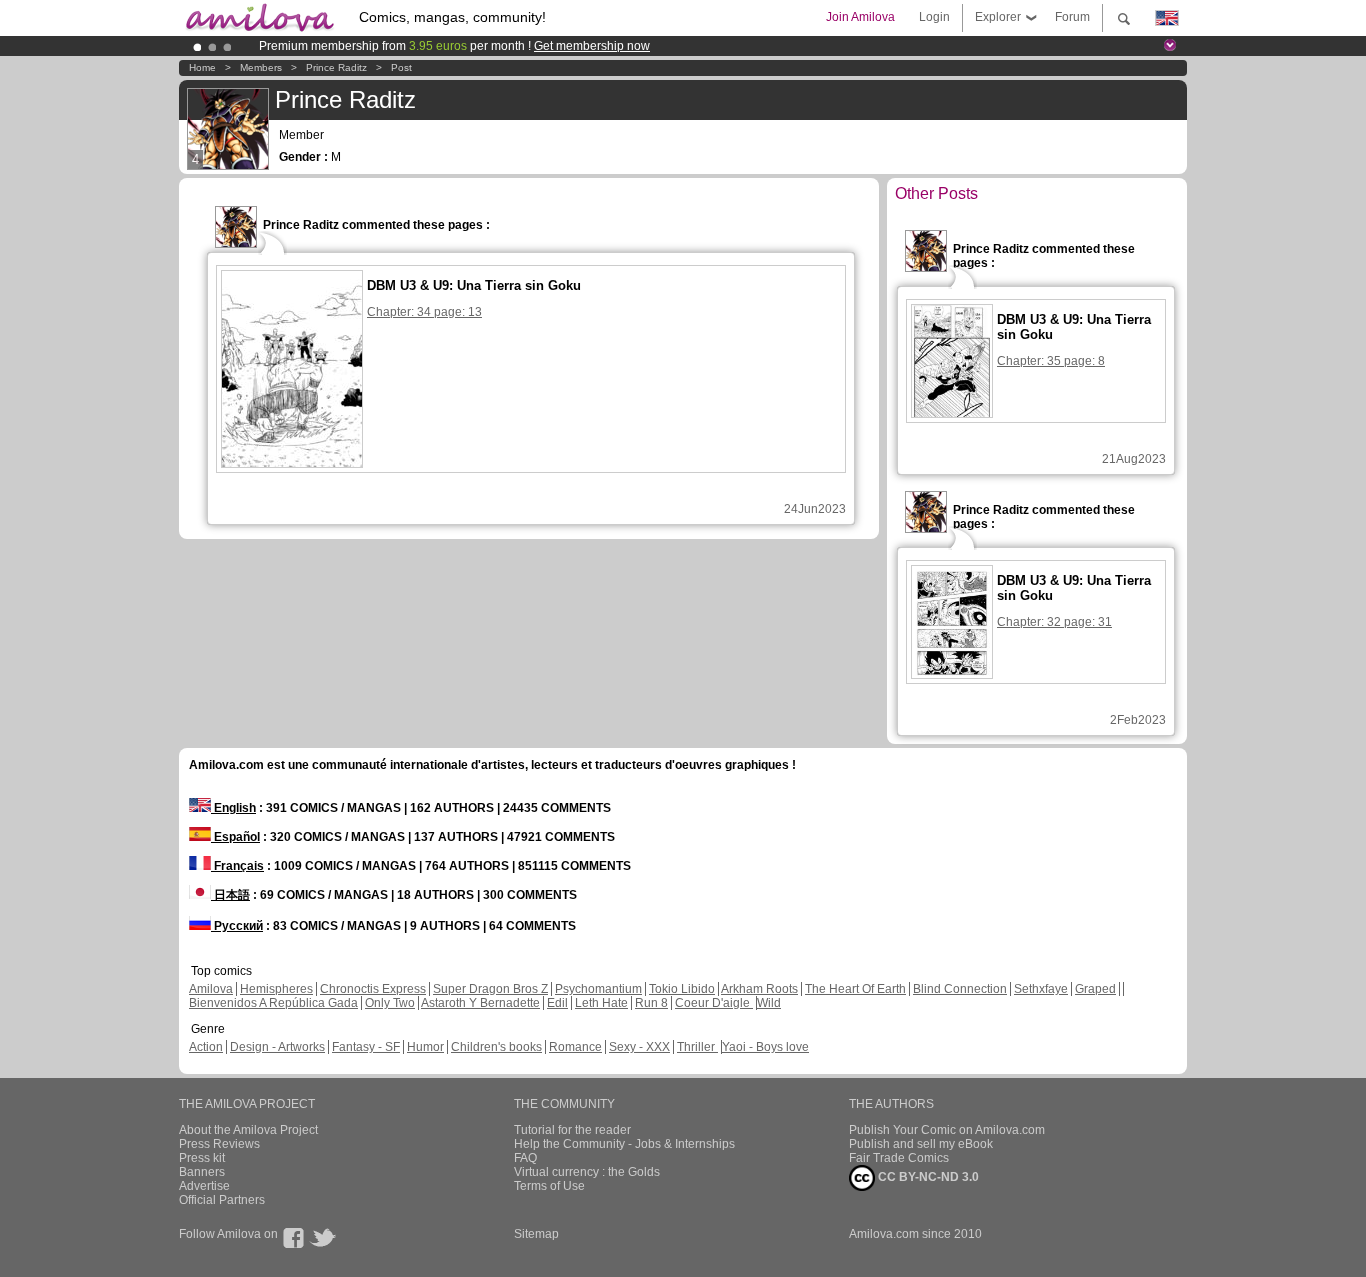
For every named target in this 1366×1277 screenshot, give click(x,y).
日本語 (230, 895)
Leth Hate (601, 1003)
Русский (237, 926)
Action (206, 1047)
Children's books (496, 1047)
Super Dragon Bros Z (490, 989)
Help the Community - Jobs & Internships (624, 1144)
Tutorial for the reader (572, 1130)
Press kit (202, 1158)
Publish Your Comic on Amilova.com (947, 1130)
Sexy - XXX (639, 1047)
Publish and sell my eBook (921, 1144)
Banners (202, 1172)
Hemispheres (276, 989)
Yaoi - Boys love (765, 1047)
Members (261, 67)
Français (237, 866)
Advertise (204, 1186)
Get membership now (592, 46)
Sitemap (536, 1234)
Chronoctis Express (373, 989)
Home (202, 67)
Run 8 (651, 1003)
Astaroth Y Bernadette (480, 1003)
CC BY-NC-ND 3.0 (927, 1177)
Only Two (390, 1003)
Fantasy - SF (366, 1047)
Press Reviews (219, 1144)
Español (235, 837)
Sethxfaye (1041, 989)
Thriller (697, 1047)
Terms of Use (549, 1186)
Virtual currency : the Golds (587, 1172)
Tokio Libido (682, 989)
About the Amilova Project (248, 1130)
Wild (769, 1003)
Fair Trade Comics (899, 1158)
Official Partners (222, 1200)
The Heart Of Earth (855, 989)
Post (401, 67)
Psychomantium (598, 989)
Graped (1095, 989)
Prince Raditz (336, 67)
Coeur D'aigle (714, 1003)
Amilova (211, 989)
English (233, 808)
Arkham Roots (759, 989)
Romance (575, 1047)
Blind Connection (960, 989)
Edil (557, 1003)
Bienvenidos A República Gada (273, 1003)
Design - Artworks (277, 1047)
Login (934, 17)
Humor (425, 1047)
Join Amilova (860, 17)
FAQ (525, 1158)
